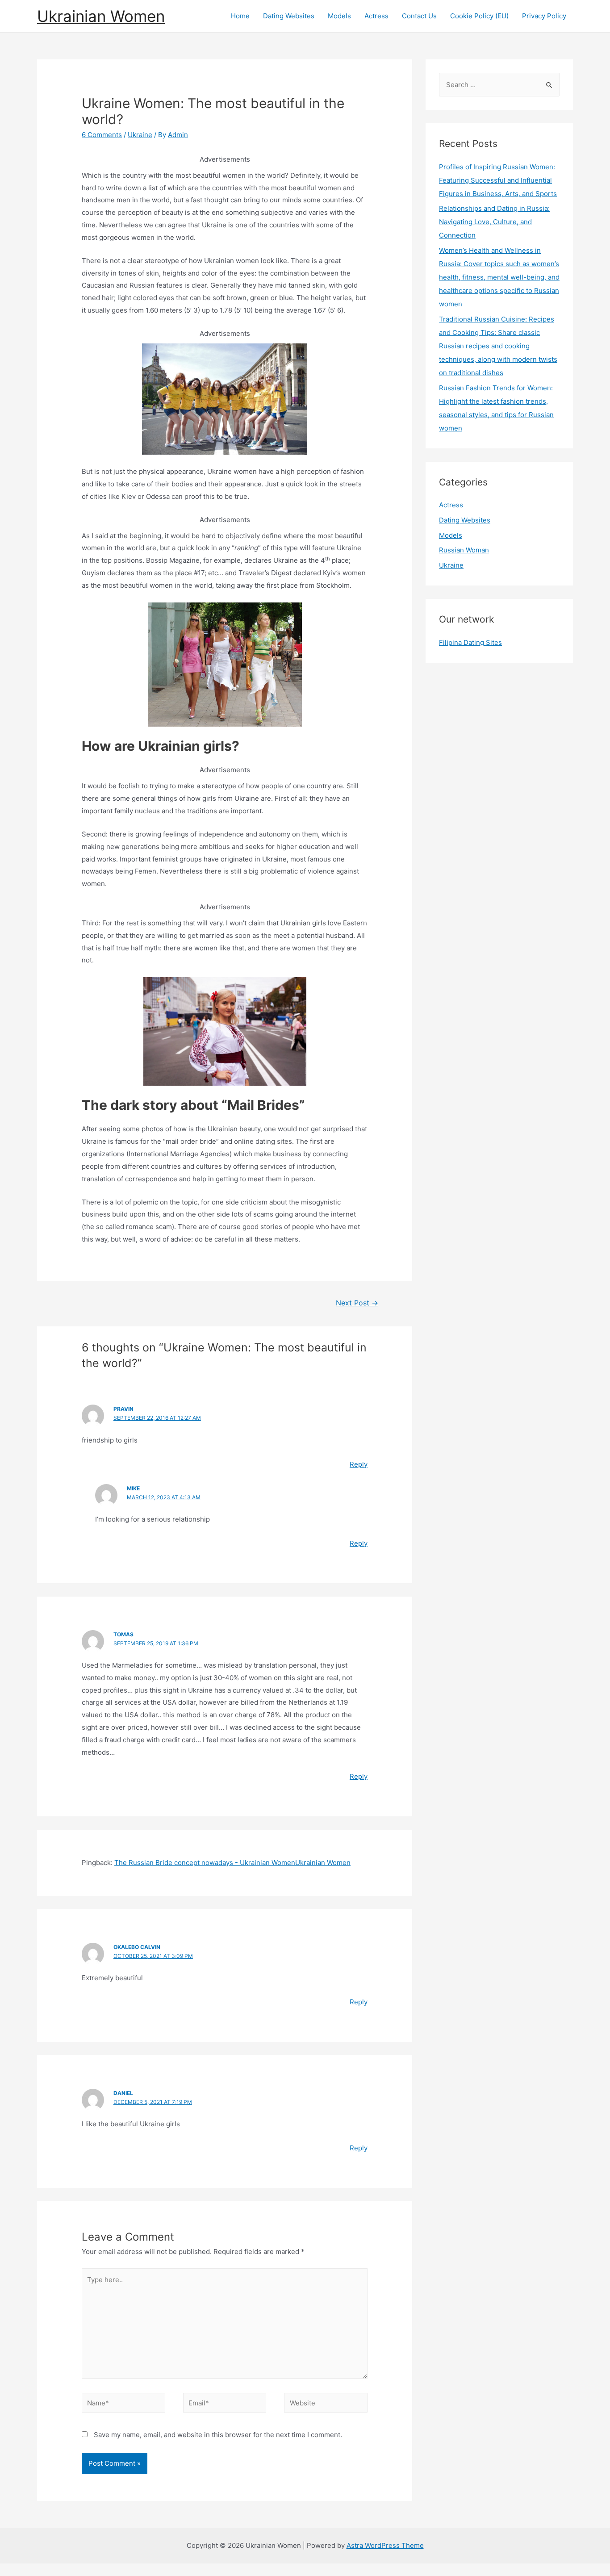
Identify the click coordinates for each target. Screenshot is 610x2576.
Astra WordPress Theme (385, 2545)
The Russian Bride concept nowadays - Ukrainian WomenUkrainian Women (232, 1863)
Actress (376, 16)
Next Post (357, 1303)
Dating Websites (289, 16)
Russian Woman (464, 550)
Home (240, 16)
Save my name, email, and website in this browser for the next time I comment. (218, 2435)
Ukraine (140, 135)
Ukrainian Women (101, 16)
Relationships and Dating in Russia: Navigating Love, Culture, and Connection (494, 222)
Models (339, 16)
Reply (359, 1464)
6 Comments (102, 135)
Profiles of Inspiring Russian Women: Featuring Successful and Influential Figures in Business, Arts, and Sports (498, 180)
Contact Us (419, 16)
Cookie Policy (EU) (479, 16)
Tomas (123, 1634)
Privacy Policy (544, 16)
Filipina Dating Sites (470, 642)
